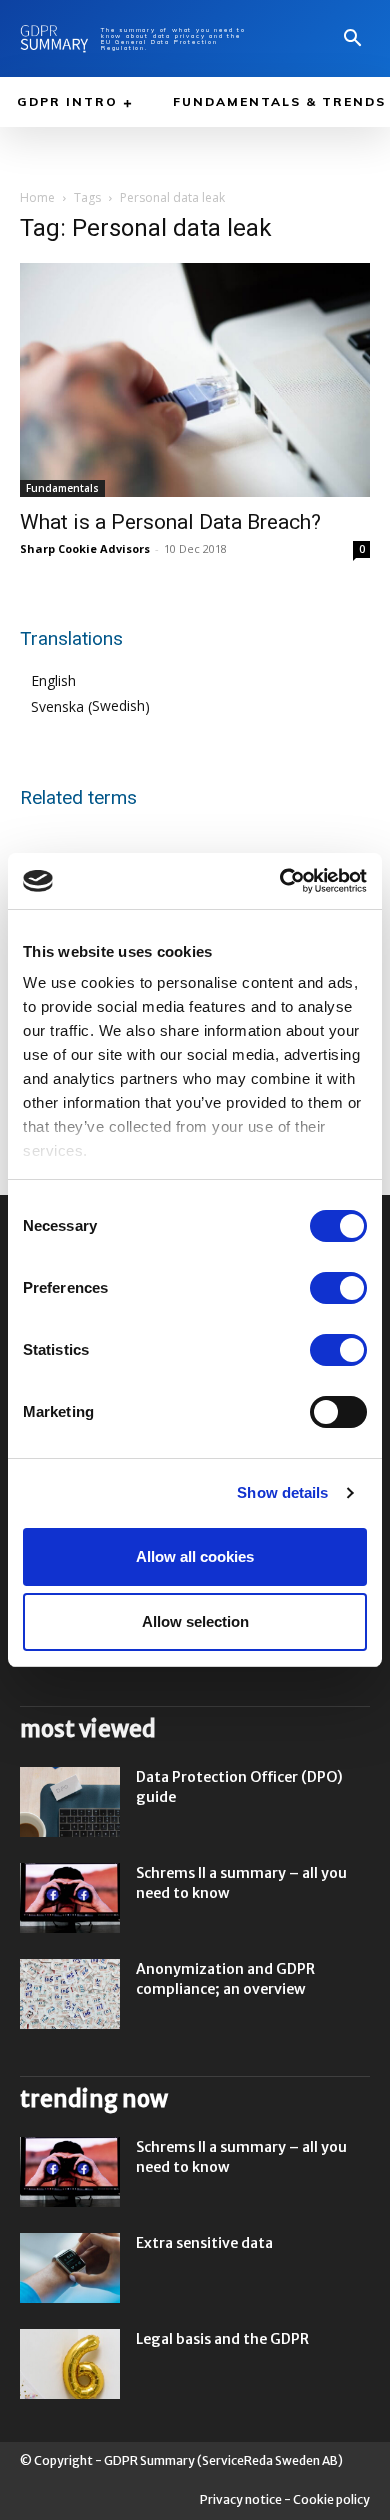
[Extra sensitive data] (70, 2268)
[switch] (338, 1288)
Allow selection (195, 1621)
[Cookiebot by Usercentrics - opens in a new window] (280, 881)
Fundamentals (62, 488)
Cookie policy (331, 2499)
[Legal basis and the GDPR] (70, 2364)
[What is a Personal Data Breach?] (195, 379)
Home (37, 197)
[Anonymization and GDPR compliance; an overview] (70, 1994)
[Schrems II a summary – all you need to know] (70, 1898)
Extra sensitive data (204, 2243)
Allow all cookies (195, 1556)
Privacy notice (241, 2499)
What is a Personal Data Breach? (170, 522)
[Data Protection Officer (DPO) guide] (70, 1802)
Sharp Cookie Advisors (85, 548)
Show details (282, 1492)
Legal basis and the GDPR (222, 2339)
